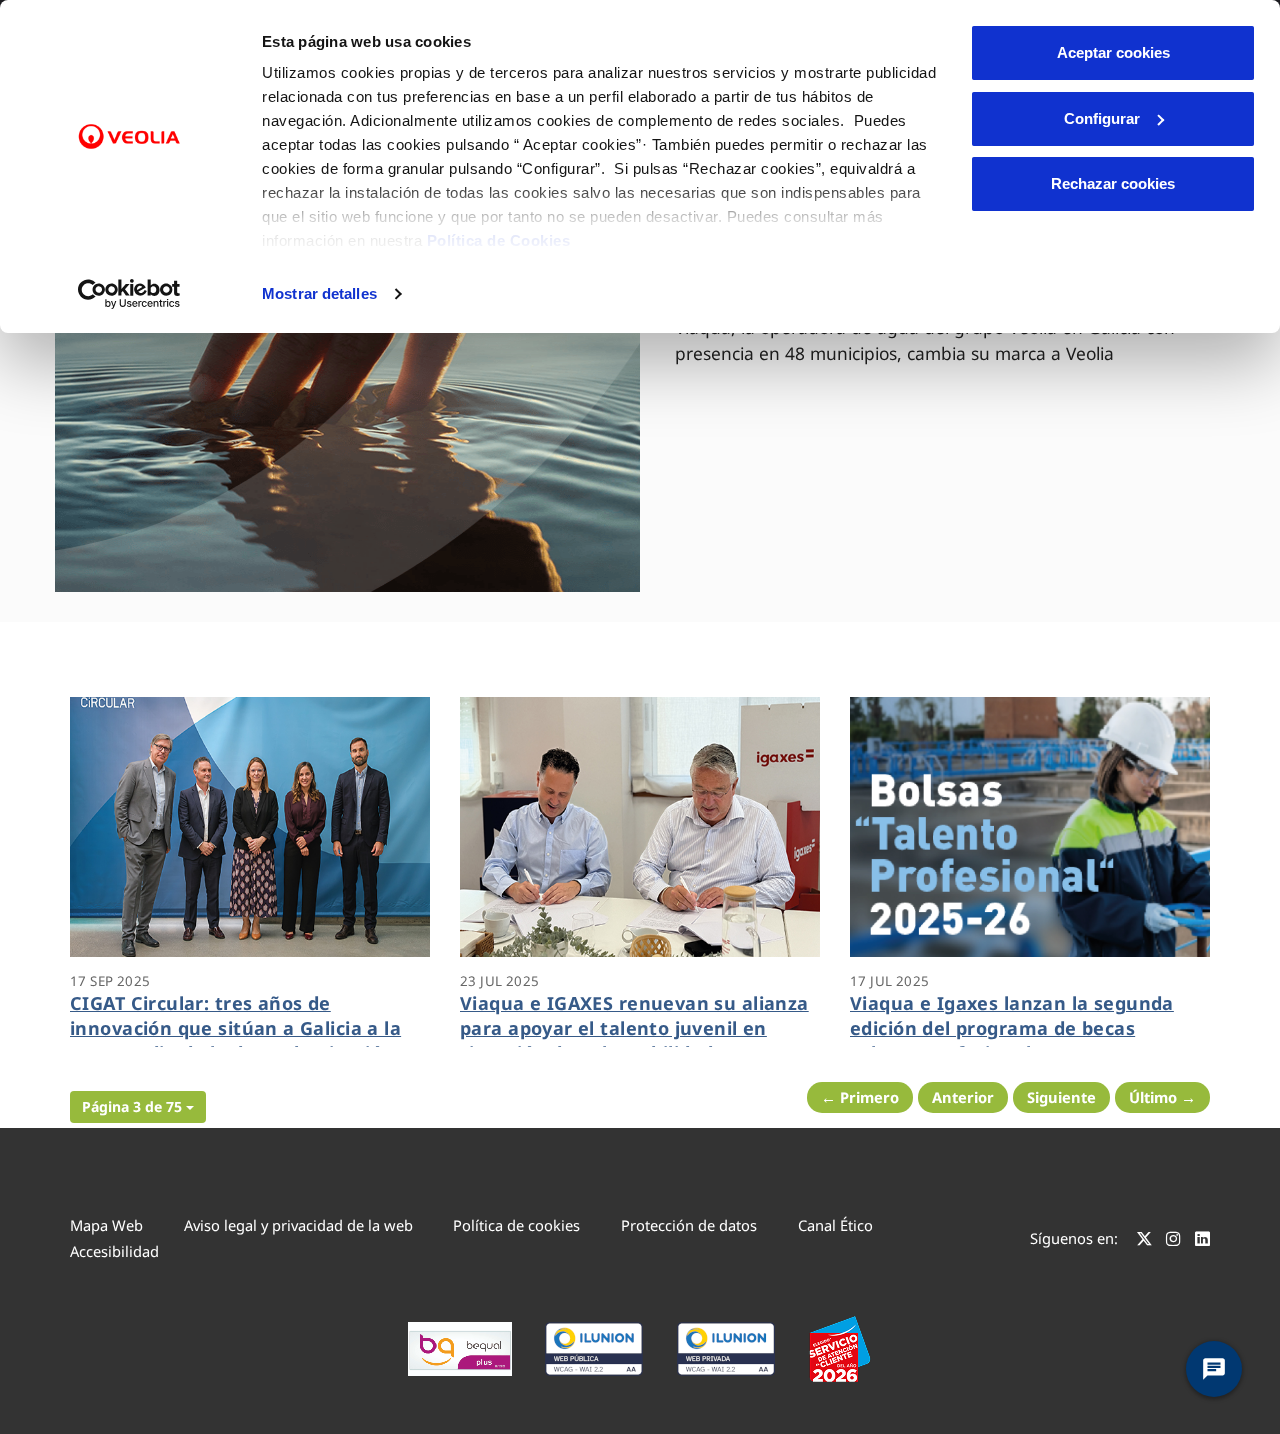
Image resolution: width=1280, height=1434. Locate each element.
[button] (138, 1107)
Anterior (963, 1097)
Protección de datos (689, 1225)
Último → (1162, 1097)
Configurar (1102, 118)
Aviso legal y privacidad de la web (298, 1225)
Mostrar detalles (319, 293)
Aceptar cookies (1113, 52)
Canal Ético (835, 1225)
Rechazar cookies (1113, 183)
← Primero (860, 1097)
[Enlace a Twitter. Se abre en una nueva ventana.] (1144, 1241)
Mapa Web (106, 1225)
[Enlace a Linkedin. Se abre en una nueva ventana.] (1202, 1241)
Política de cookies (516, 1225)
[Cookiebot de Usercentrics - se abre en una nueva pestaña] (129, 294)
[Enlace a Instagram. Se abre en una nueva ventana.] (1173, 1241)
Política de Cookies (499, 240)
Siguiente (1061, 1097)
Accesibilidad (114, 1251)
